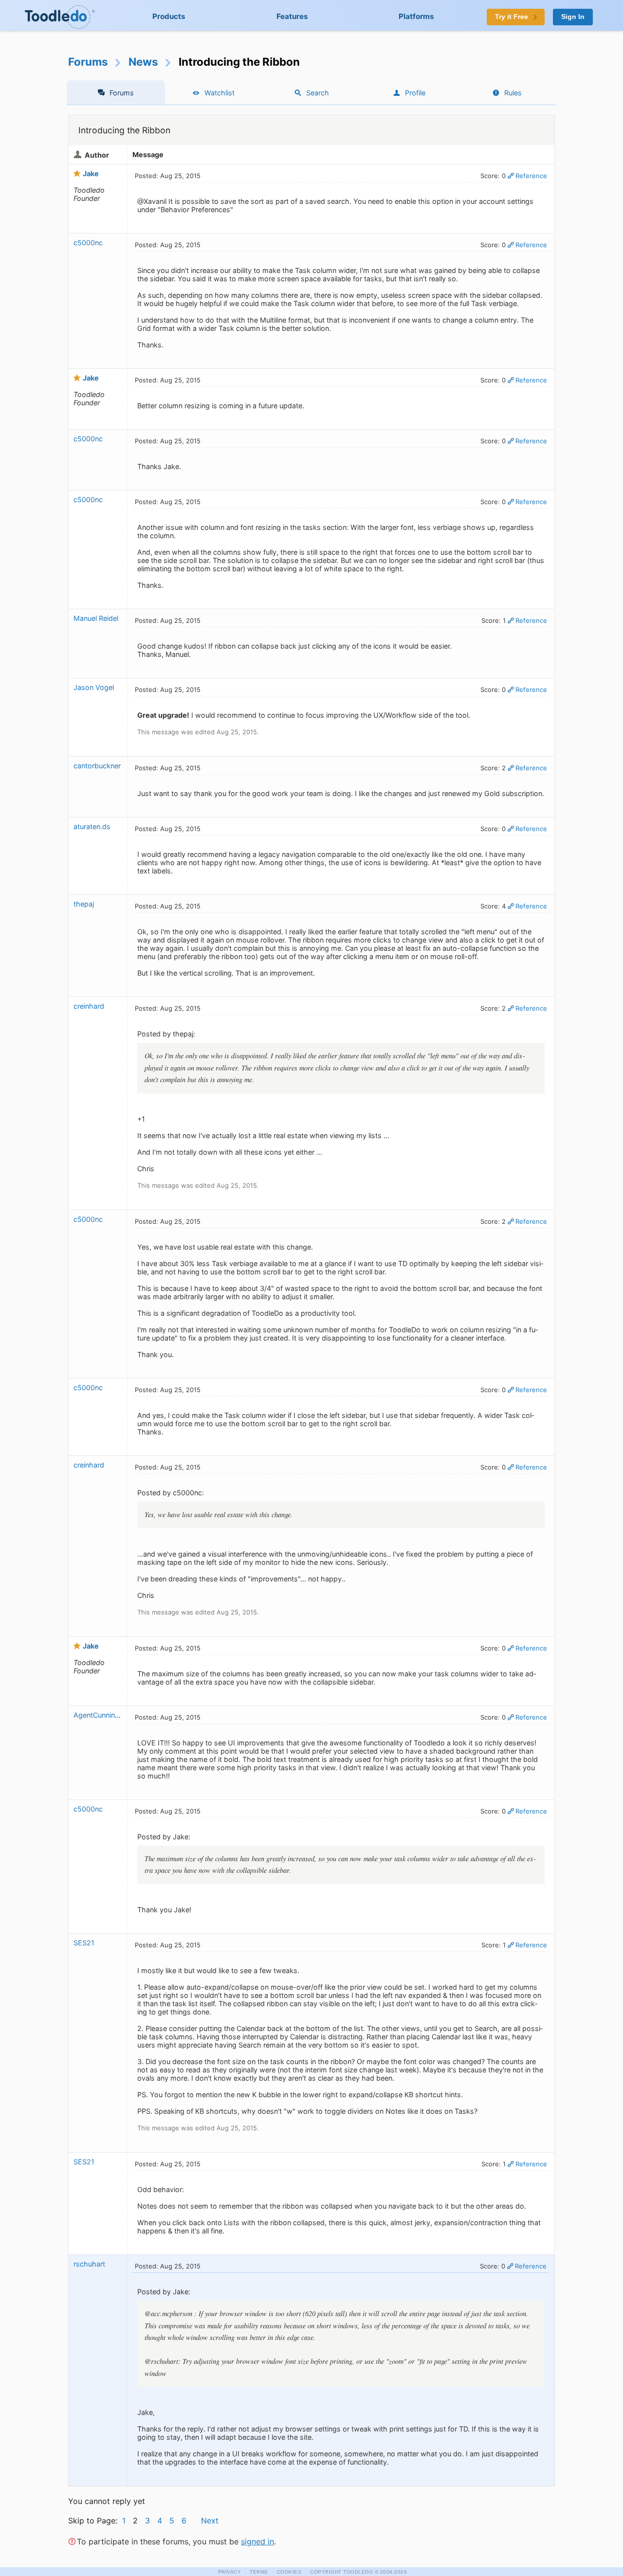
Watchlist (220, 93)
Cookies (289, 2572)
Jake (91, 173)
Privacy (230, 2572)
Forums (88, 62)
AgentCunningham (104, 1715)
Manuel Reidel (96, 618)
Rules (513, 93)
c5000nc (88, 243)
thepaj (84, 904)
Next (210, 2521)
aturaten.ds (92, 826)
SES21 (84, 1943)
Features (292, 16)
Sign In (573, 17)
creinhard (89, 1006)
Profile (415, 93)
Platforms (416, 16)
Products (169, 16)
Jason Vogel (94, 687)
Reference (531, 176)
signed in (257, 2541)
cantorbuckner (97, 766)
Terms (259, 2572)
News (143, 62)
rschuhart (89, 2264)
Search (318, 93)
